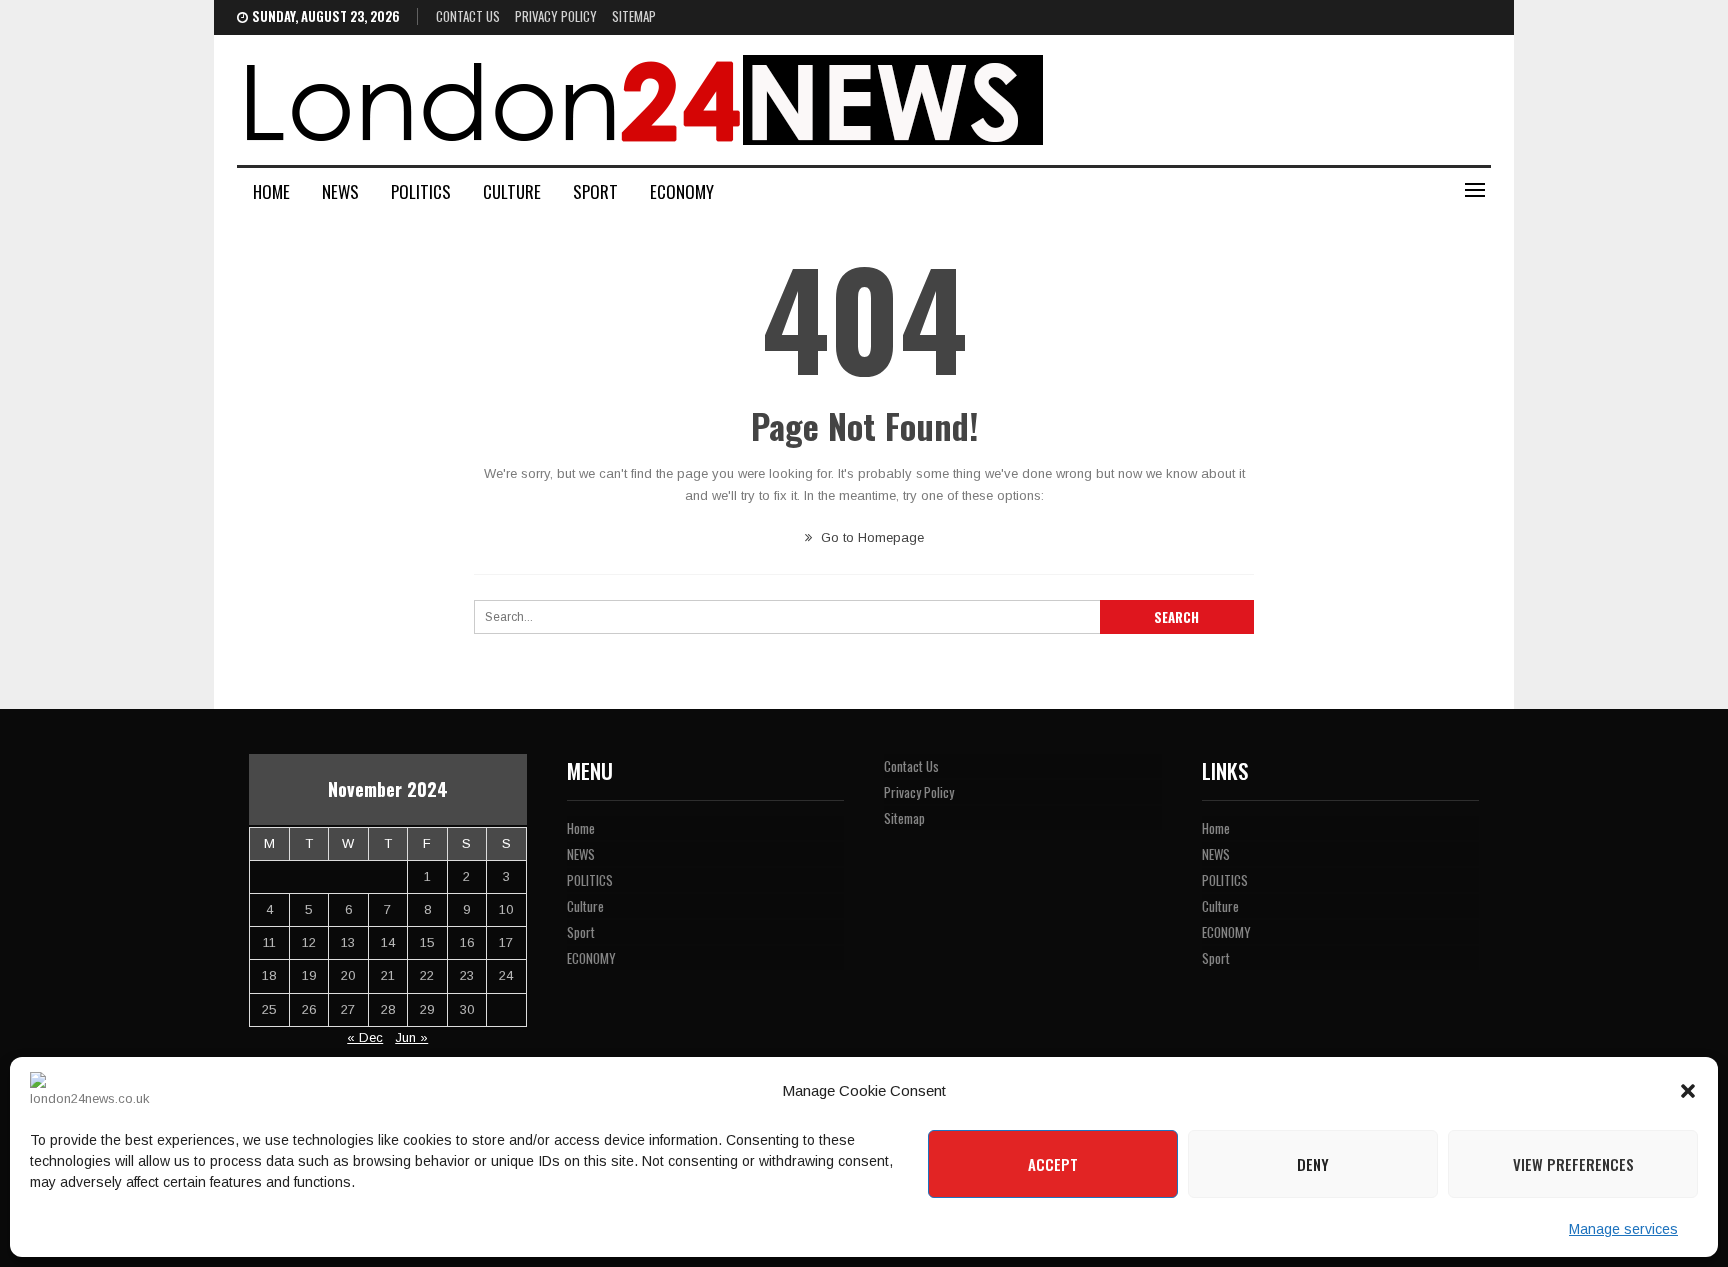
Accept (1053, 1164)
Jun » (411, 1037)
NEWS (340, 191)
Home (271, 191)
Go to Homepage (870, 537)
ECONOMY (682, 191)
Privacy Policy (556, 16)
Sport (595, 191)
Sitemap (634, 16)
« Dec (365, 1037)
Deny (1313, 1164)
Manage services (1623, 1229)
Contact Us (468, 16)
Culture (512, 191)
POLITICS (421, 191)
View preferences (1573, 1164)
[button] (1688, 1091)
